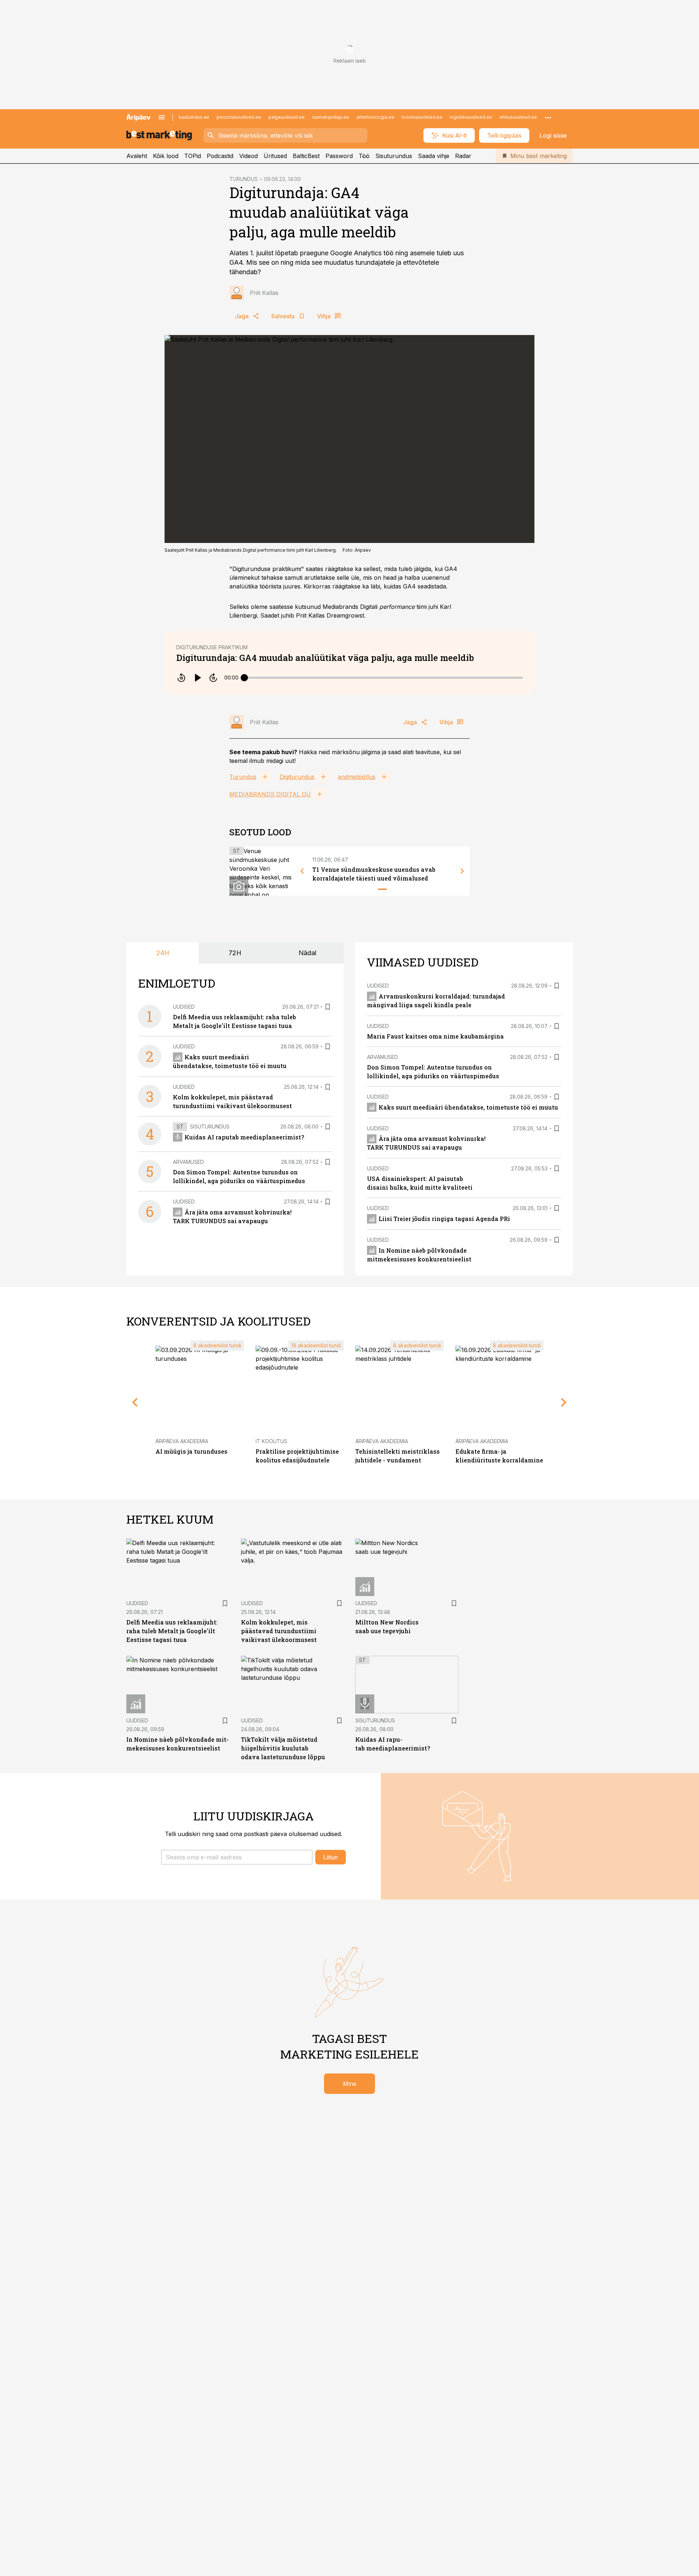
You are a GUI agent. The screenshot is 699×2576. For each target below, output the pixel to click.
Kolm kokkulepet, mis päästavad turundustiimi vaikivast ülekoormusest (279, 1631)
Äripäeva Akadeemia (182, 1441)
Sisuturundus (394, 156)
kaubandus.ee (194, 117)
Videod (248, 156)
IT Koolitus (271, 1441)
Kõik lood (166, 156)
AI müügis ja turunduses (191, 1451)
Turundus (243, 777)
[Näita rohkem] (548, 117)
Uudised (184, 1007)
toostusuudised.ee (422, 117)
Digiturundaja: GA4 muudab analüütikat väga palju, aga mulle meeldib (325, 658)
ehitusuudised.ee (518, 117)
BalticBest (306, 156)
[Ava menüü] (162, 117)
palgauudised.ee (287, 117)
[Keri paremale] (462, 871)
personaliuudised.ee (239, 117)
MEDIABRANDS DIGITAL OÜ (270, 794)
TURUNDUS (244, 179)
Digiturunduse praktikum (212, 647)
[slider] (244, 678)
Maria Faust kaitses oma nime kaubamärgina (435, 1036)
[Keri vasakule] (302, 871)
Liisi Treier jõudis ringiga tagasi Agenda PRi (444, 1219)
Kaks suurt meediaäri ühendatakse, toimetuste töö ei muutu (468, 1107)
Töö (364, 156)
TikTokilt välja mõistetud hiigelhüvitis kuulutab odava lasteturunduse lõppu (283, 1748)
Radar (463, 156)
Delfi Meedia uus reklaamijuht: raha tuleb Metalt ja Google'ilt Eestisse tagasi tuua (172, 1631)
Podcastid (220, 156)
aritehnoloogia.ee (375, 117)
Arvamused (188, 1162)
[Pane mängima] (197, 678)
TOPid (193, 156)
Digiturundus (297, 777)
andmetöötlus (357, 777)
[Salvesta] (328, 1007)
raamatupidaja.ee (331, 117)
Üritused (275, 156)
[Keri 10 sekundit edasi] (213, 678)
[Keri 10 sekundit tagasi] (181, 678)
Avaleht (137, 156)
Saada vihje (434, 156)
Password (339, 156)
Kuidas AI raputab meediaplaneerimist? (244, 1137)
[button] (237, 1857)
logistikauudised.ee (471, 117)
